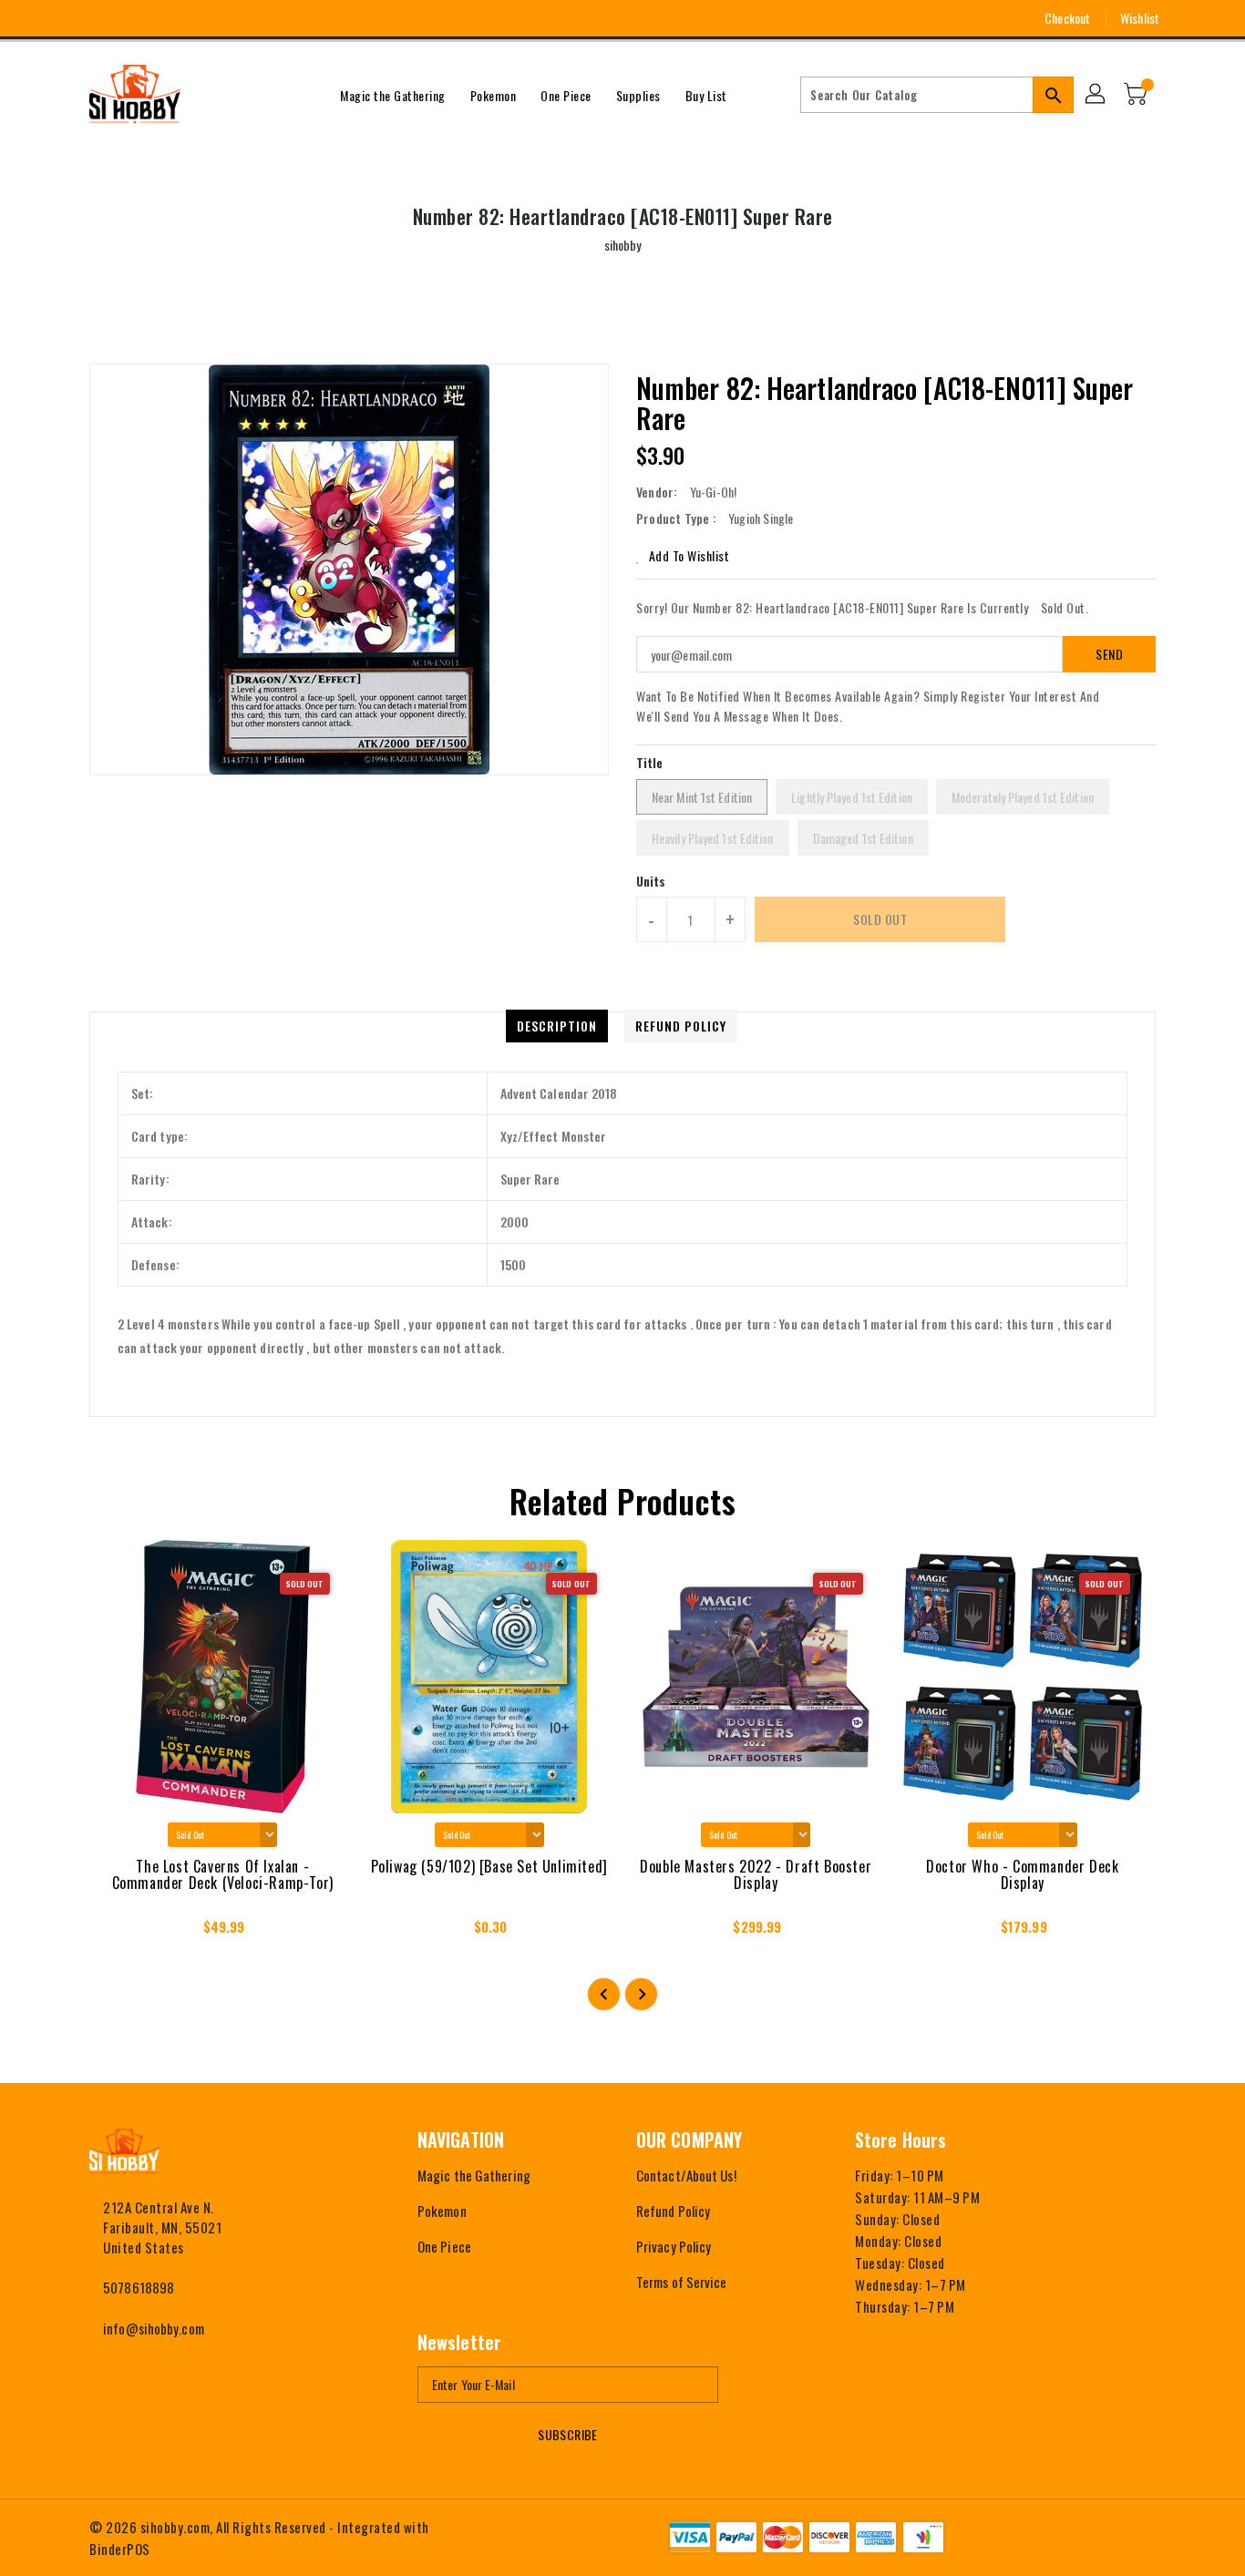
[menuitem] (393, 95)
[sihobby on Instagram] (98, 18)
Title (650, 762)
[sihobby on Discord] (165, 18)
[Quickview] (119, 1933)
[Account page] (1096, 95)
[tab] (557, 1026)
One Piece (444, 2246)
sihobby (623, 245)
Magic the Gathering (474, 2175)
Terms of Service (682, 2282)
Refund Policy (673, 2211)
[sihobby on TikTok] (199, 18)
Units (651, 881)
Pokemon (442, 2211)
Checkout (1067, 18)
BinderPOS (120, 2549)
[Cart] (1137, 95)
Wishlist (1140, 18)
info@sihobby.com (154, 2328)
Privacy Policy (674, 2246)
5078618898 (139, 2287)
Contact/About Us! (686, 2175)
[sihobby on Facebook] (64, 18)
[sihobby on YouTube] (131, 18)
